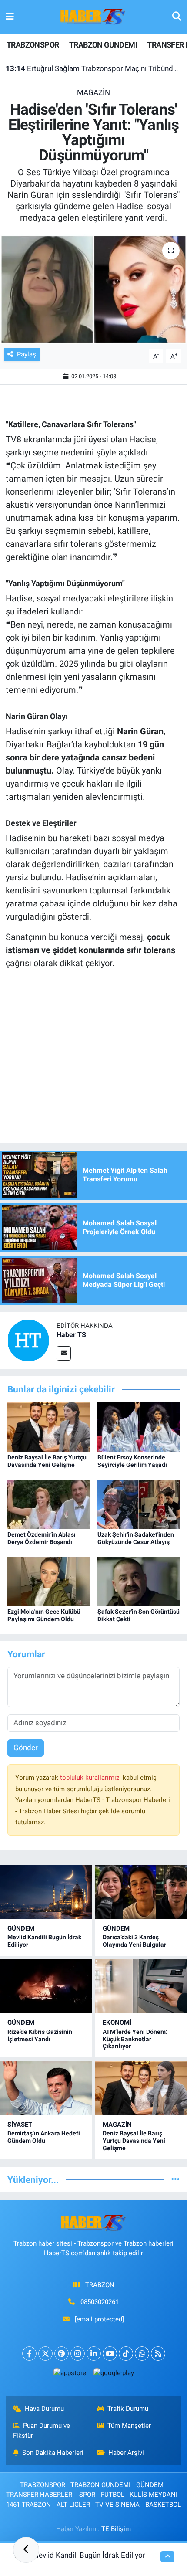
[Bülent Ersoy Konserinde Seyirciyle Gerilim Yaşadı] (139, 1426)
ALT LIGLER (73, 2505)
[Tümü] (175, 2179)
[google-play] (114, 2375)
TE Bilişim (116, 2529)
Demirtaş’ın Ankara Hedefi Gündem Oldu (44, 2137)
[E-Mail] (64, 1353)
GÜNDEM (21, 1928)
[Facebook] (29, 2354)
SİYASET (20, 2125)
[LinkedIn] (94, 2354)
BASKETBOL (163, 2505)
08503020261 (100, 2302)
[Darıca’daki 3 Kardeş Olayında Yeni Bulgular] (141, 1892)
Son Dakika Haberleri (53, 2453)
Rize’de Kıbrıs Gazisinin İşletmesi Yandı (40, 2035)
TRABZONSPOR (33, 45)
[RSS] (158, 2354)
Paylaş (27, 354)
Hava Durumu (44, 2409)
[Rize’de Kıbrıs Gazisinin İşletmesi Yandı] (46, 1986)
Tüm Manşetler (129, 2426)
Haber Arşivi (126, 2453)
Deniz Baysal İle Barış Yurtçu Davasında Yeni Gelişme (47, 1461)
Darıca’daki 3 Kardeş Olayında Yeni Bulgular (134, 1941)
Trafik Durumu (128, 2409)
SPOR (87, 2495)
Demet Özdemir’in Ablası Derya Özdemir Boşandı (42, 1538)
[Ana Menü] (10, 17)
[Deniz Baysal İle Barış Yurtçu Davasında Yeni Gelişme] (49, 1426)
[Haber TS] (28, 1340)
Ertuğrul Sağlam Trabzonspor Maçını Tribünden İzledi (94, 68)
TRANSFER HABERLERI (40, 2495)
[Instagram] (78, 2354)
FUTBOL (113, 2495)
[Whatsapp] (142, 2354)
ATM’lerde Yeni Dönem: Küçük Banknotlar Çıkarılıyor (135, 2039)
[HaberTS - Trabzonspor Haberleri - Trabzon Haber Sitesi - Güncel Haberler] (93, 16)
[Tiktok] (126, 2354)
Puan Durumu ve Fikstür (42, 2430)
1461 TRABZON (28, 2505)
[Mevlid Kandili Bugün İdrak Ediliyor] (46, 1892)
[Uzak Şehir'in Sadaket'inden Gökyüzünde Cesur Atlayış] (139, 1504)
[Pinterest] (62, 2354)
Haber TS (71, 1335)
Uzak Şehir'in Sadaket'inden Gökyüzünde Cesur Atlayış (136, 1538)
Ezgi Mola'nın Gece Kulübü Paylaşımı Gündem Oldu (44, 1615)
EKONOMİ (117, 2023)
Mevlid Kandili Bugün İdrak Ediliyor (89, 2555)
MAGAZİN (93, 92)
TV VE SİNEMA (117, 2505)
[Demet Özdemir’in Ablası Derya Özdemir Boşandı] (49, 1504)
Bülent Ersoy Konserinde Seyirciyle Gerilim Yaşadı (132, 1461)
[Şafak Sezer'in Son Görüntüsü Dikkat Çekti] (139, 1581)
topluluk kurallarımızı (91, 1778)
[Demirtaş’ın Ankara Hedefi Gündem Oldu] (46, 2088)
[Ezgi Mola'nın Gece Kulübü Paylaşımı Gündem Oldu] (49, 1581)
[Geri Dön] (26, 2550)
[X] (45, 2354)
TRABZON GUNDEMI (103, 45)
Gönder (26, 1748)
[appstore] (70, 2375)
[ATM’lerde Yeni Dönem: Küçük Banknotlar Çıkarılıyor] (141, 1986)
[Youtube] (110, 2354)
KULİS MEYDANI (154, 2495)
